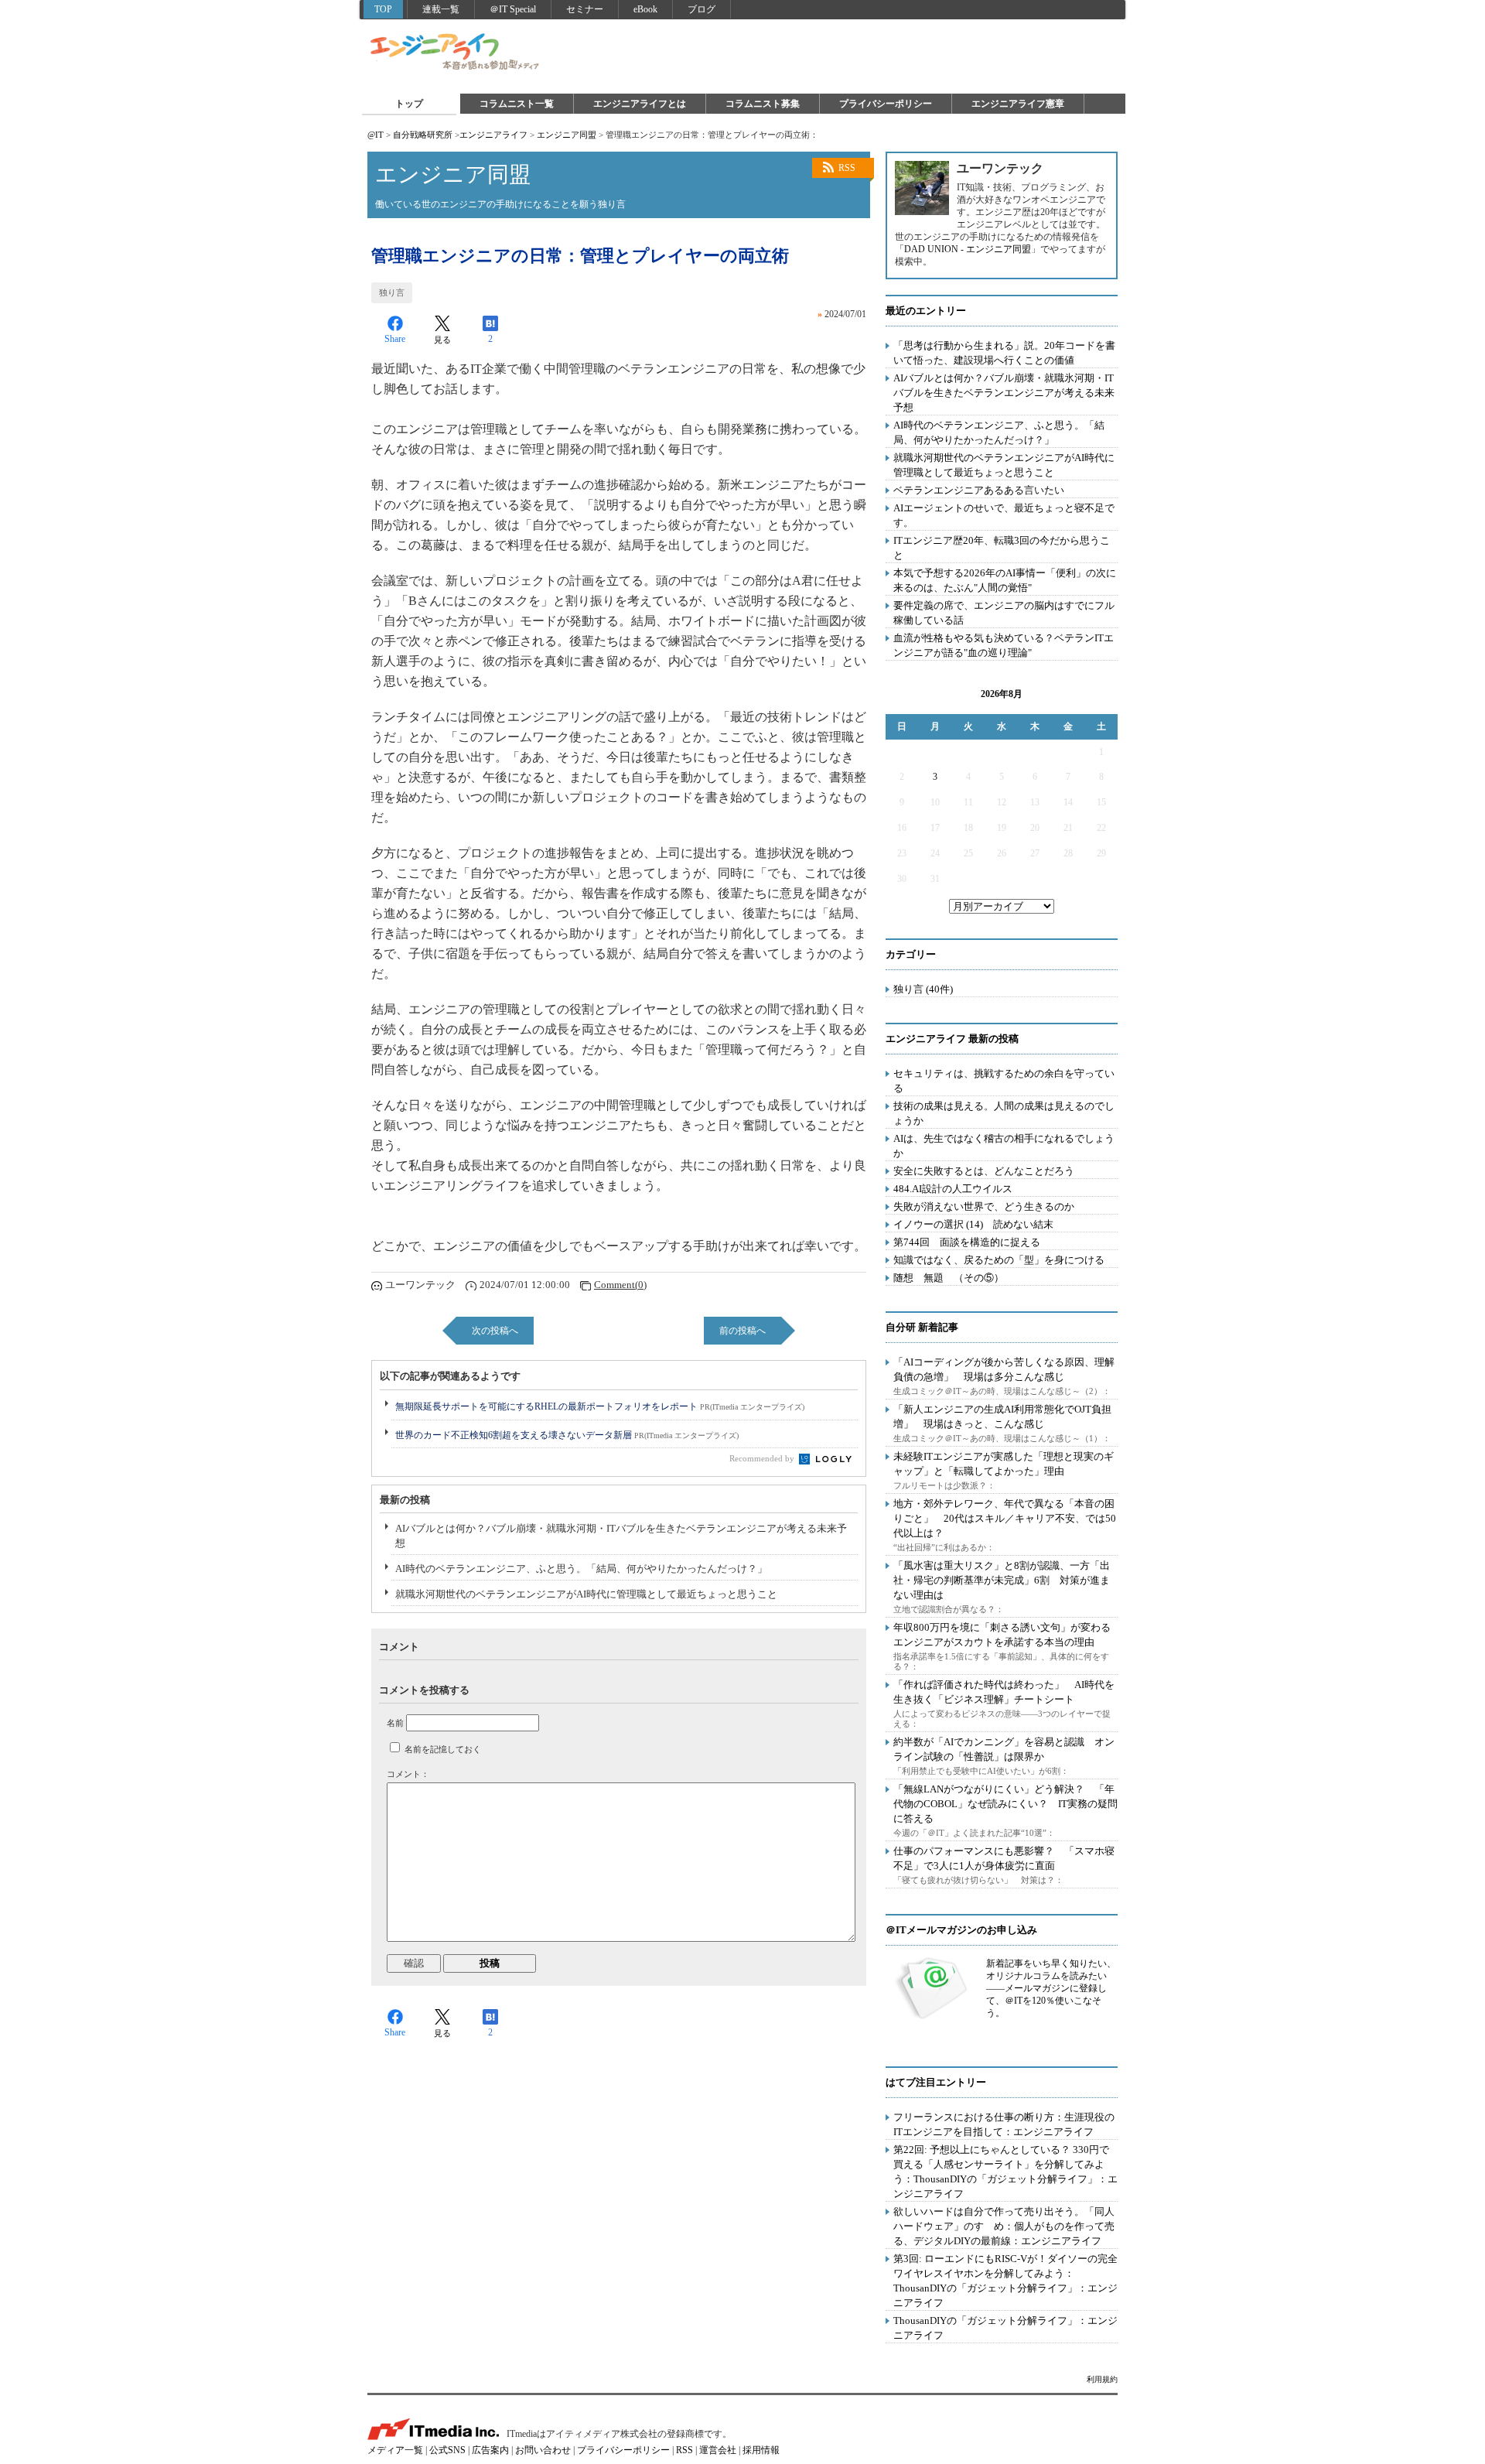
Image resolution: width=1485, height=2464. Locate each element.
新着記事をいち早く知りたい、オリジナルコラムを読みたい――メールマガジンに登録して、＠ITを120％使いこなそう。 (1051, 1988)
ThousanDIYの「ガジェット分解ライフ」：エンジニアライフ (1005, 2328)
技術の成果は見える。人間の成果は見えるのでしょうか (1004, 1113)
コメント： (408, 1774)
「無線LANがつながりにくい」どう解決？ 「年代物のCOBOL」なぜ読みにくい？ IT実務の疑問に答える (1005, 1804)
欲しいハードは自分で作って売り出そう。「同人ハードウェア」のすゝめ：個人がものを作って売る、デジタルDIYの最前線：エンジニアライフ (1004, 2226)
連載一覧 (441, 9)
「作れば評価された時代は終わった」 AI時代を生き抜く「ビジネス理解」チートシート (1004, 1692)
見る (442, 340)
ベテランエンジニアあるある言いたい (979, 490)
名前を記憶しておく (443, 1749)
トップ (409, 104)
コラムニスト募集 (763, 104)
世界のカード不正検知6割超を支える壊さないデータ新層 (567, 1435)
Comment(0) (620, 1285)
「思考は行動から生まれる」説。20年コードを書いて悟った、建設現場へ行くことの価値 (1004, 353)
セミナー (585, 9)
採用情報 (761, 2450)
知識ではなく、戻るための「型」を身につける (999, 1260)
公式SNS (447, 2450)
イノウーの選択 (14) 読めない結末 (973, 1224)
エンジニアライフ (456, 53)
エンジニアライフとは (640, 104)
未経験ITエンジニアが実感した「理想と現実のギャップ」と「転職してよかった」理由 (1004, 1464)
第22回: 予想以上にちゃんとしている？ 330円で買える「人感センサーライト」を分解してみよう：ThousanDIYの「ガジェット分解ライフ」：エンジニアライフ (1005, 2172)
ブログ (702, 9)
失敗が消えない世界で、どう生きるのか (984, 1206)
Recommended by (763, 1458)
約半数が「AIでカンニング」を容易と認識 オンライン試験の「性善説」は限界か (1004, 1749)
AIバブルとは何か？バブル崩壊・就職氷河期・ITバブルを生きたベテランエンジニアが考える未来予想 (621, 1536)
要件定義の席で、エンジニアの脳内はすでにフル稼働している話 (1004, 613)
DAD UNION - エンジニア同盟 (968, 249)
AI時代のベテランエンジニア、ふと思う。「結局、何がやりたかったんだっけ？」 (581, 1569)
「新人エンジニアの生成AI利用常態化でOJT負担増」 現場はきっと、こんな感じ (1002, 1417)
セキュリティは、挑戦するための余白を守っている (1004, 1081)
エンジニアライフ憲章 (1018, 104)
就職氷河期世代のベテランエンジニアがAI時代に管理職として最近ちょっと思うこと (586, 1594)
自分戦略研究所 (423, 135)
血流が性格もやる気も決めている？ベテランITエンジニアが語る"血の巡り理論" (1004, 645)
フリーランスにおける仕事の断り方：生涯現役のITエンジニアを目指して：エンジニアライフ (1004, 2124)
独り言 (392, 292)
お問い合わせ (543, 2450)
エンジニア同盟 (567, 135)
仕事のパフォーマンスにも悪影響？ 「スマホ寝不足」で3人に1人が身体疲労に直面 (1004, 1858)
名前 (395, 1723)
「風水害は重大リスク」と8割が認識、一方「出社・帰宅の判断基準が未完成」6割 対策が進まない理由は (1002, 1580)
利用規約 (1102, 2379)
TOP (383, 9)
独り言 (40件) (923, 989)
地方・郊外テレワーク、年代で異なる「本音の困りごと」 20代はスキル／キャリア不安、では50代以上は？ (1005, 1518)
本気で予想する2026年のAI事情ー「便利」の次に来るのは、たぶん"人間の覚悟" (1005, 580)
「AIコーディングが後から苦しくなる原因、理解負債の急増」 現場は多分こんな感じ (1004, 1369)
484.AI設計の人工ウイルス (953, 1189)
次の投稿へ (495, 1331)
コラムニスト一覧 (517, 104)
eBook (645, 9)
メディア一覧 (395, 2450)
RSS (847, 168)
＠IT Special (513, 9)
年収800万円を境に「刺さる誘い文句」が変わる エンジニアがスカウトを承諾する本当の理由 (1007, 1635)
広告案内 (490, 2450)
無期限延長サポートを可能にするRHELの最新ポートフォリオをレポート (600, 1406)
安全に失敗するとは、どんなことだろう (984, 1171)
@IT (376, 135)
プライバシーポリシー (886, 104)
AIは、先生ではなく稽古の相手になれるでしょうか (1004, 1146)
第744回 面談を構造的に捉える (967, 1242)
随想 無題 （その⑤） (949, 1278)
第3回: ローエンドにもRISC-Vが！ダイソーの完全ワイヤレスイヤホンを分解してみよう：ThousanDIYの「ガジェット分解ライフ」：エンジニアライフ (1005, 2281)
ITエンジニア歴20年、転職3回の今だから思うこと (1002, 548)
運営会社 (718, 2450)
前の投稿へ (742, 1331)
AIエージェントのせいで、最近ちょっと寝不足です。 (1004, 515)
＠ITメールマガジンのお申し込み (961, 1930)
